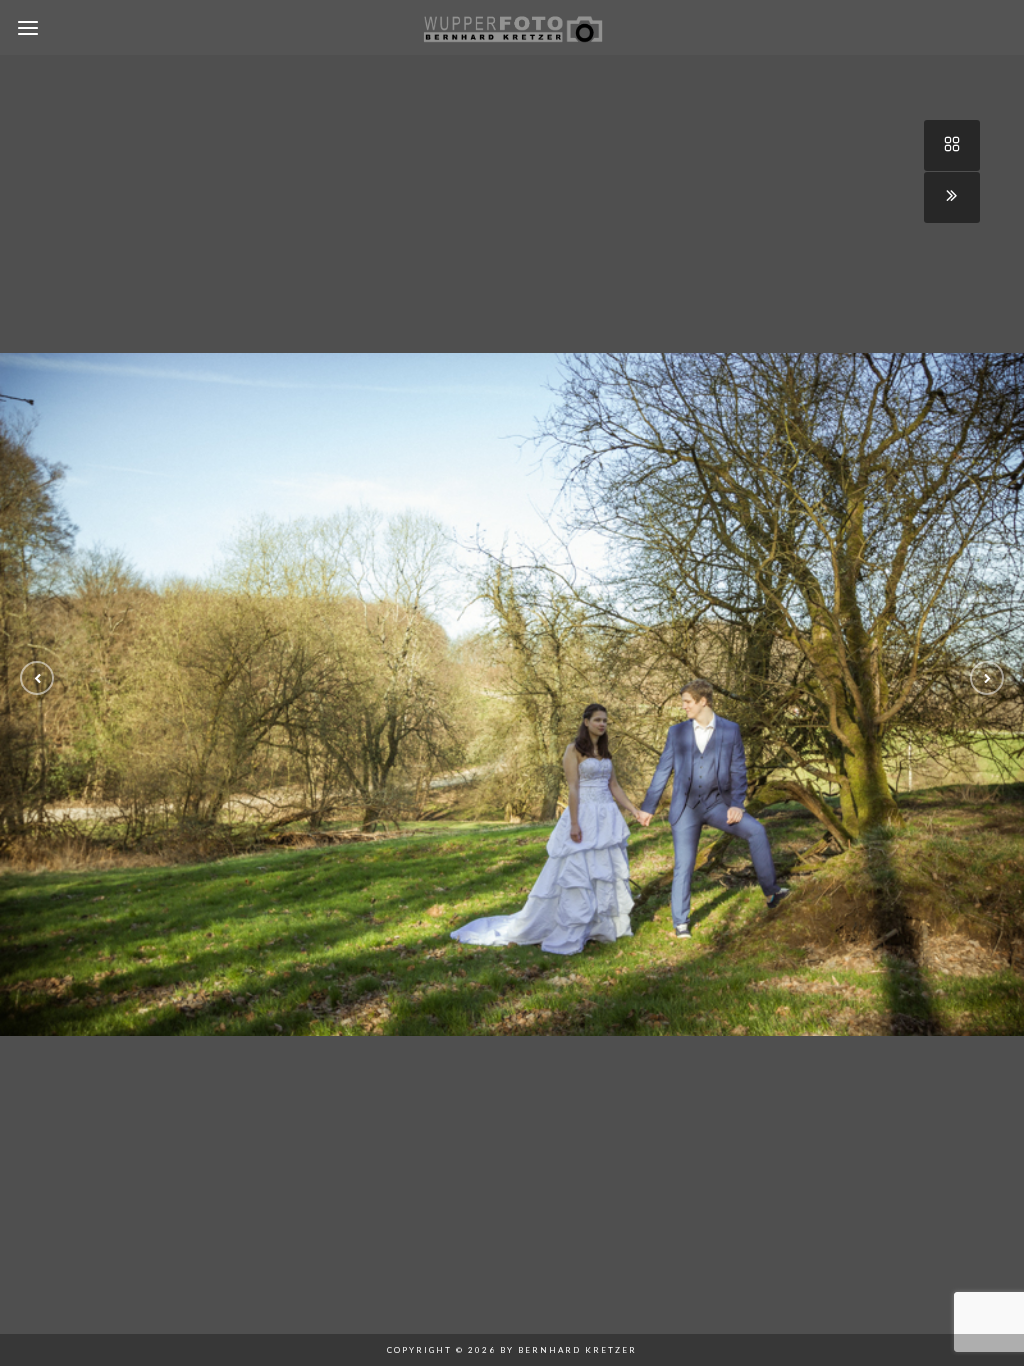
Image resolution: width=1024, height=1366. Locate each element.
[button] (37, 678)
